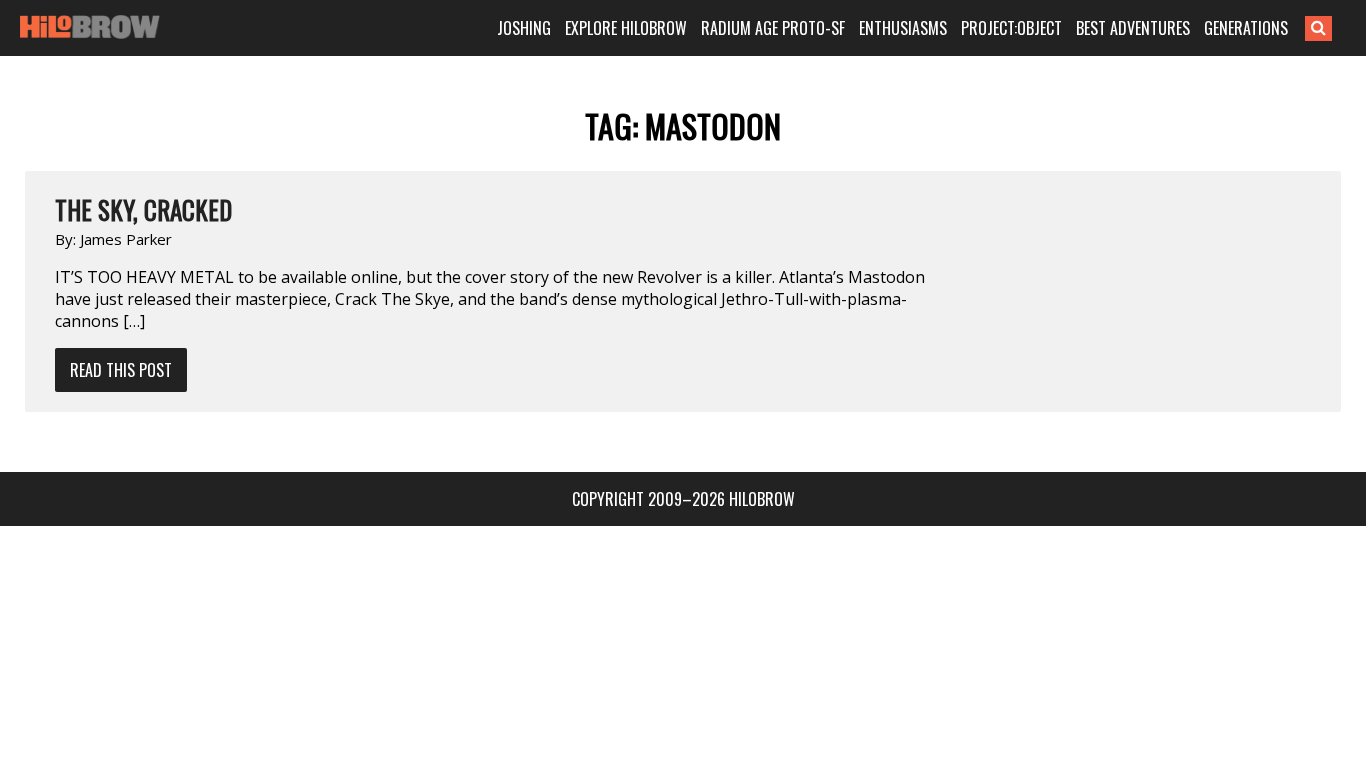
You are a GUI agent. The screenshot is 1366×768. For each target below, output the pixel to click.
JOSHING (524, 28)
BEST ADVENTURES (1133, 28)
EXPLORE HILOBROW (626, 28)
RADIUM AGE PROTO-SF (773, 28)
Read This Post (121, 370)
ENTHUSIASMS (903, 28)
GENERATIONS (1246, 28)
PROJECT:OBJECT (1011, 28)
